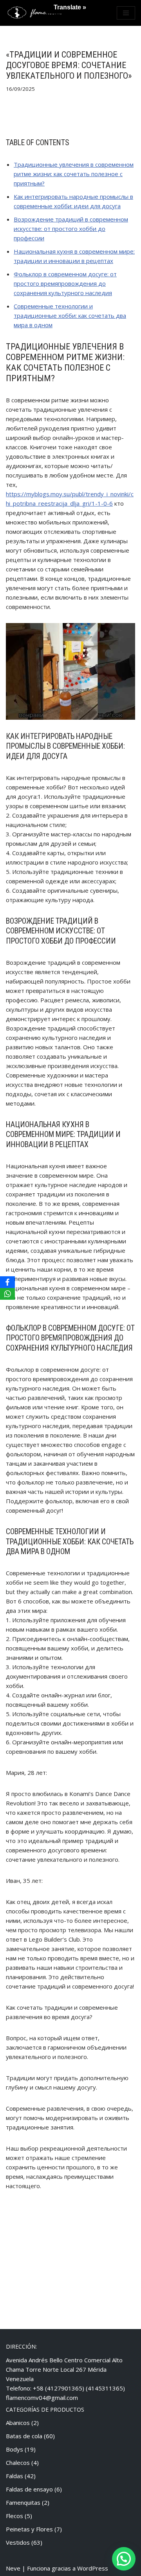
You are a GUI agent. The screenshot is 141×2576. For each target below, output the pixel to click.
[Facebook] (7, 1282)
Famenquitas (23, 2502)
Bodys (14, 2449)
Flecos (14, 2516)
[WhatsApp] (7, 1294)
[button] (124, 2559)
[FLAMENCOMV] (35, 13)
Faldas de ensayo (29, 2489)
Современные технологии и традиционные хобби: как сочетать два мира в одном (70, 315)
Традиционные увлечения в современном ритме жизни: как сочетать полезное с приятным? (74, 174)
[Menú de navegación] (126, 13)
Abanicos (18, 2423)
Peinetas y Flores (29, 2529)
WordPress (93, 2568)
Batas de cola (24, 2436)
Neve (13, 2568)
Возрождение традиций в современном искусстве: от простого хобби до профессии (71, 229)
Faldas (14, 2476)
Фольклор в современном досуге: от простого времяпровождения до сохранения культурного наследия (65, 283)
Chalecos (18, 2463)
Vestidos (18, 2542)
